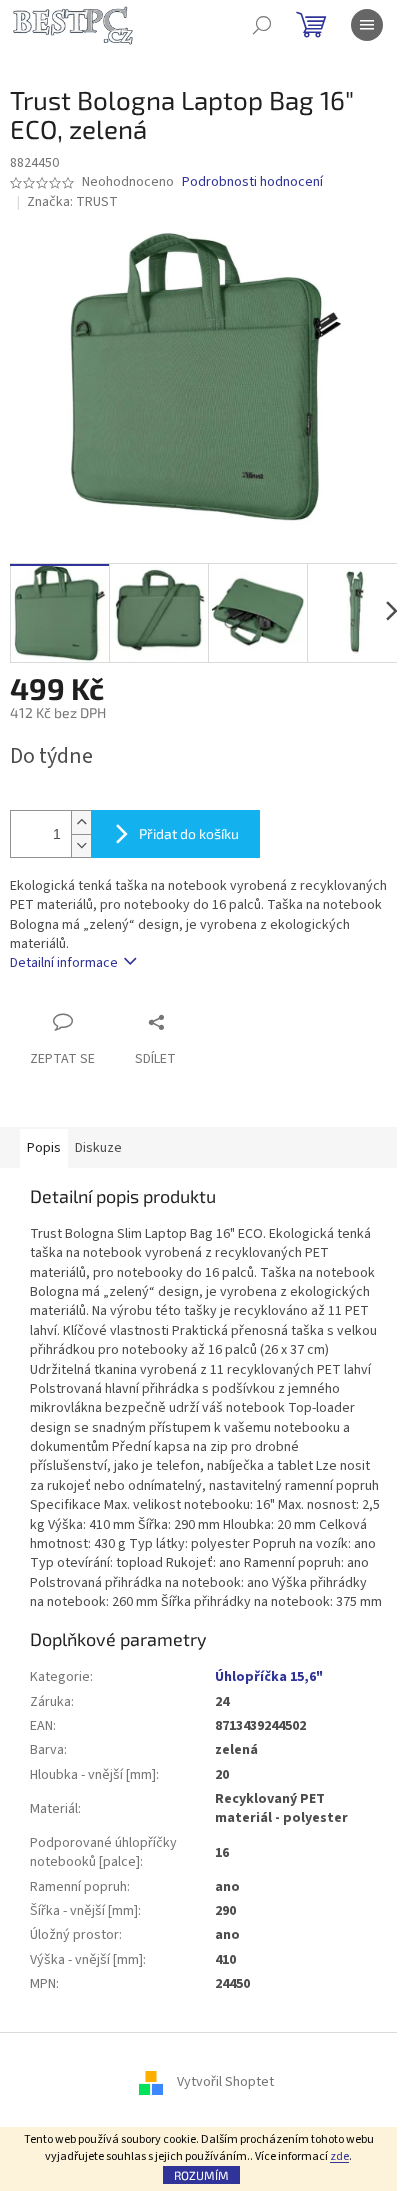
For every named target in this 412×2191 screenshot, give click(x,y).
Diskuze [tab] (98, 1148)
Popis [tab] (44, 1148)
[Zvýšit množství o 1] (81, 822)
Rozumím (201, 2175)
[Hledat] (262, 25)
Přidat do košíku (189, 833)
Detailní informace (64, 963)
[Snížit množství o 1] (81, 845)
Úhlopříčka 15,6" (269, 1677)
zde (339, 2156)
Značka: (72, 202)
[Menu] (367, 25)
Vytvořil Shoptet (225, 2083)
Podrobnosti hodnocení (252, 182)
